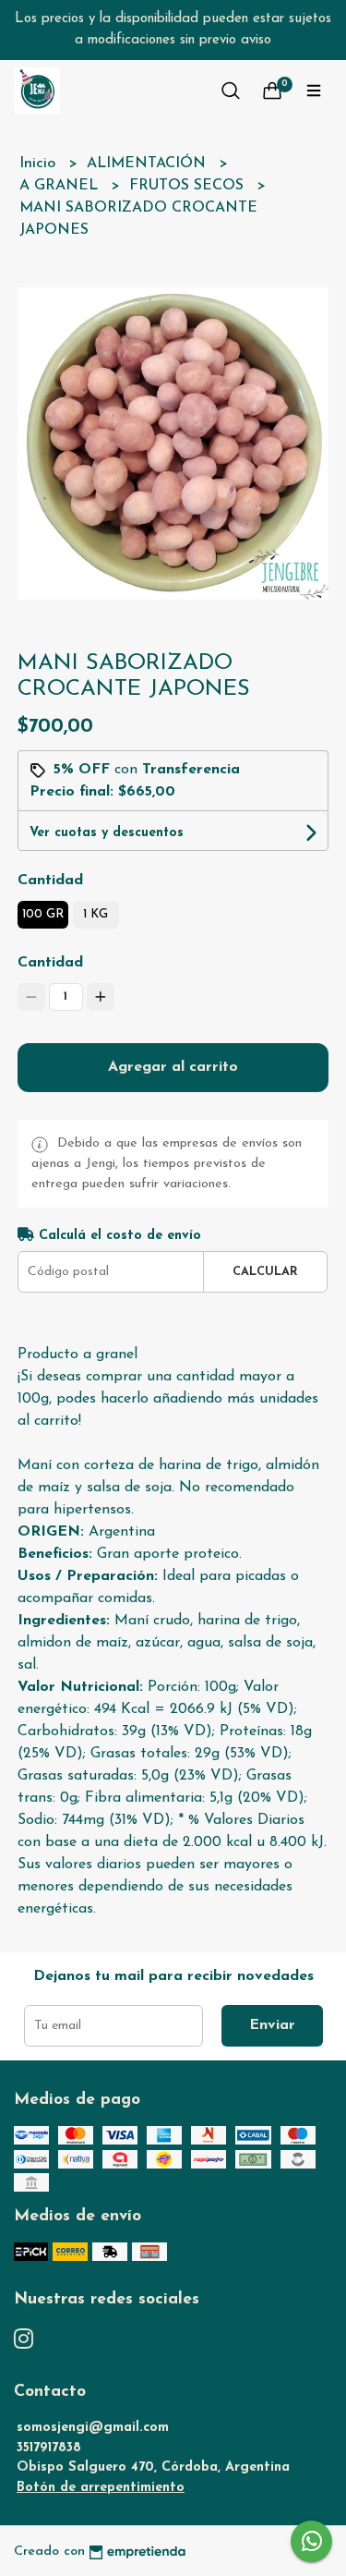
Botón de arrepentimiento (101, 2488)
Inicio (40, 164)
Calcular (265, 1272)
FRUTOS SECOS (189, 186)
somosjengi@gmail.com (93, 2428)
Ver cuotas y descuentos (107, 833)
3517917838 (49, 2448)
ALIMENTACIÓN (149, 164)
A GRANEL (61, 186)
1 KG (95, 914)
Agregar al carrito (173, 1067)
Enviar (272, 2025)
